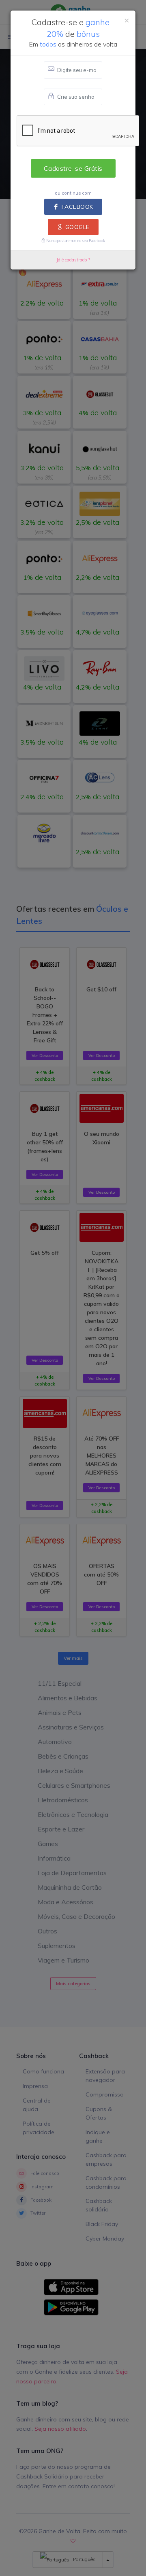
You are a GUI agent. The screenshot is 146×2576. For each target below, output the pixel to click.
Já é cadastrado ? (73, 260)
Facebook (77, 207)
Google (77, 227)
